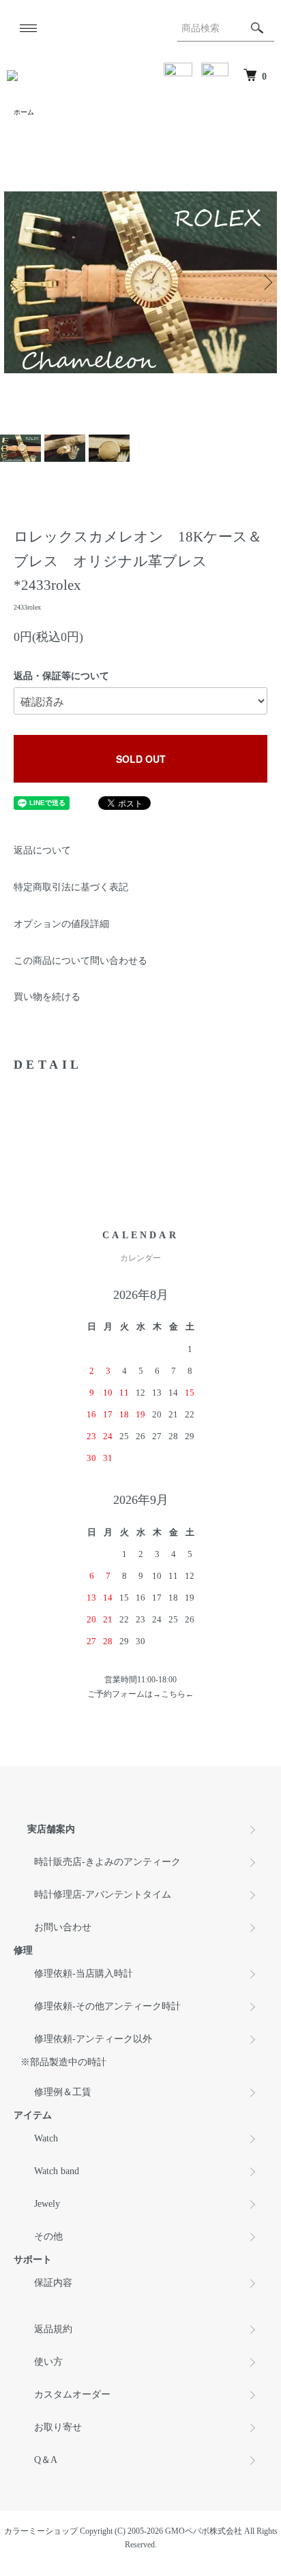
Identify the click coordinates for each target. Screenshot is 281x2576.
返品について (42, 850)
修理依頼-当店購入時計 (84, 1974)
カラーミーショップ (41, 2531)
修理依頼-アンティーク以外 (93, 2039)
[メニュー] (27, 28)
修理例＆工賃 (63, 2092)
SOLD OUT (141, 759)
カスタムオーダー (72, 2394)
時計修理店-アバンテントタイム (103, 1895)
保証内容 (53, 2283)
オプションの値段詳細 (61, 924)
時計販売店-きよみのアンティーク (107, 1862)
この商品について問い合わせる (80, 961)
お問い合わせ (63, 1927)
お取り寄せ (58, 2427)
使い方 (48, 2362)
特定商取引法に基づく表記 (71, 887)
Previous (15, 282)
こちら (173, 1694)
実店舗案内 (51, 1829)
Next (266, 282)
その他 (48, 2236)
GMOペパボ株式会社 (204, 2531)
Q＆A (46, 2460)
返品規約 (53, 2329)
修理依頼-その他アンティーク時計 (107, 2006)
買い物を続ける (47, 997)
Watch (46, 2138)
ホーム (24, 112)
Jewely (47, 2204)
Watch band (57, 2171)
